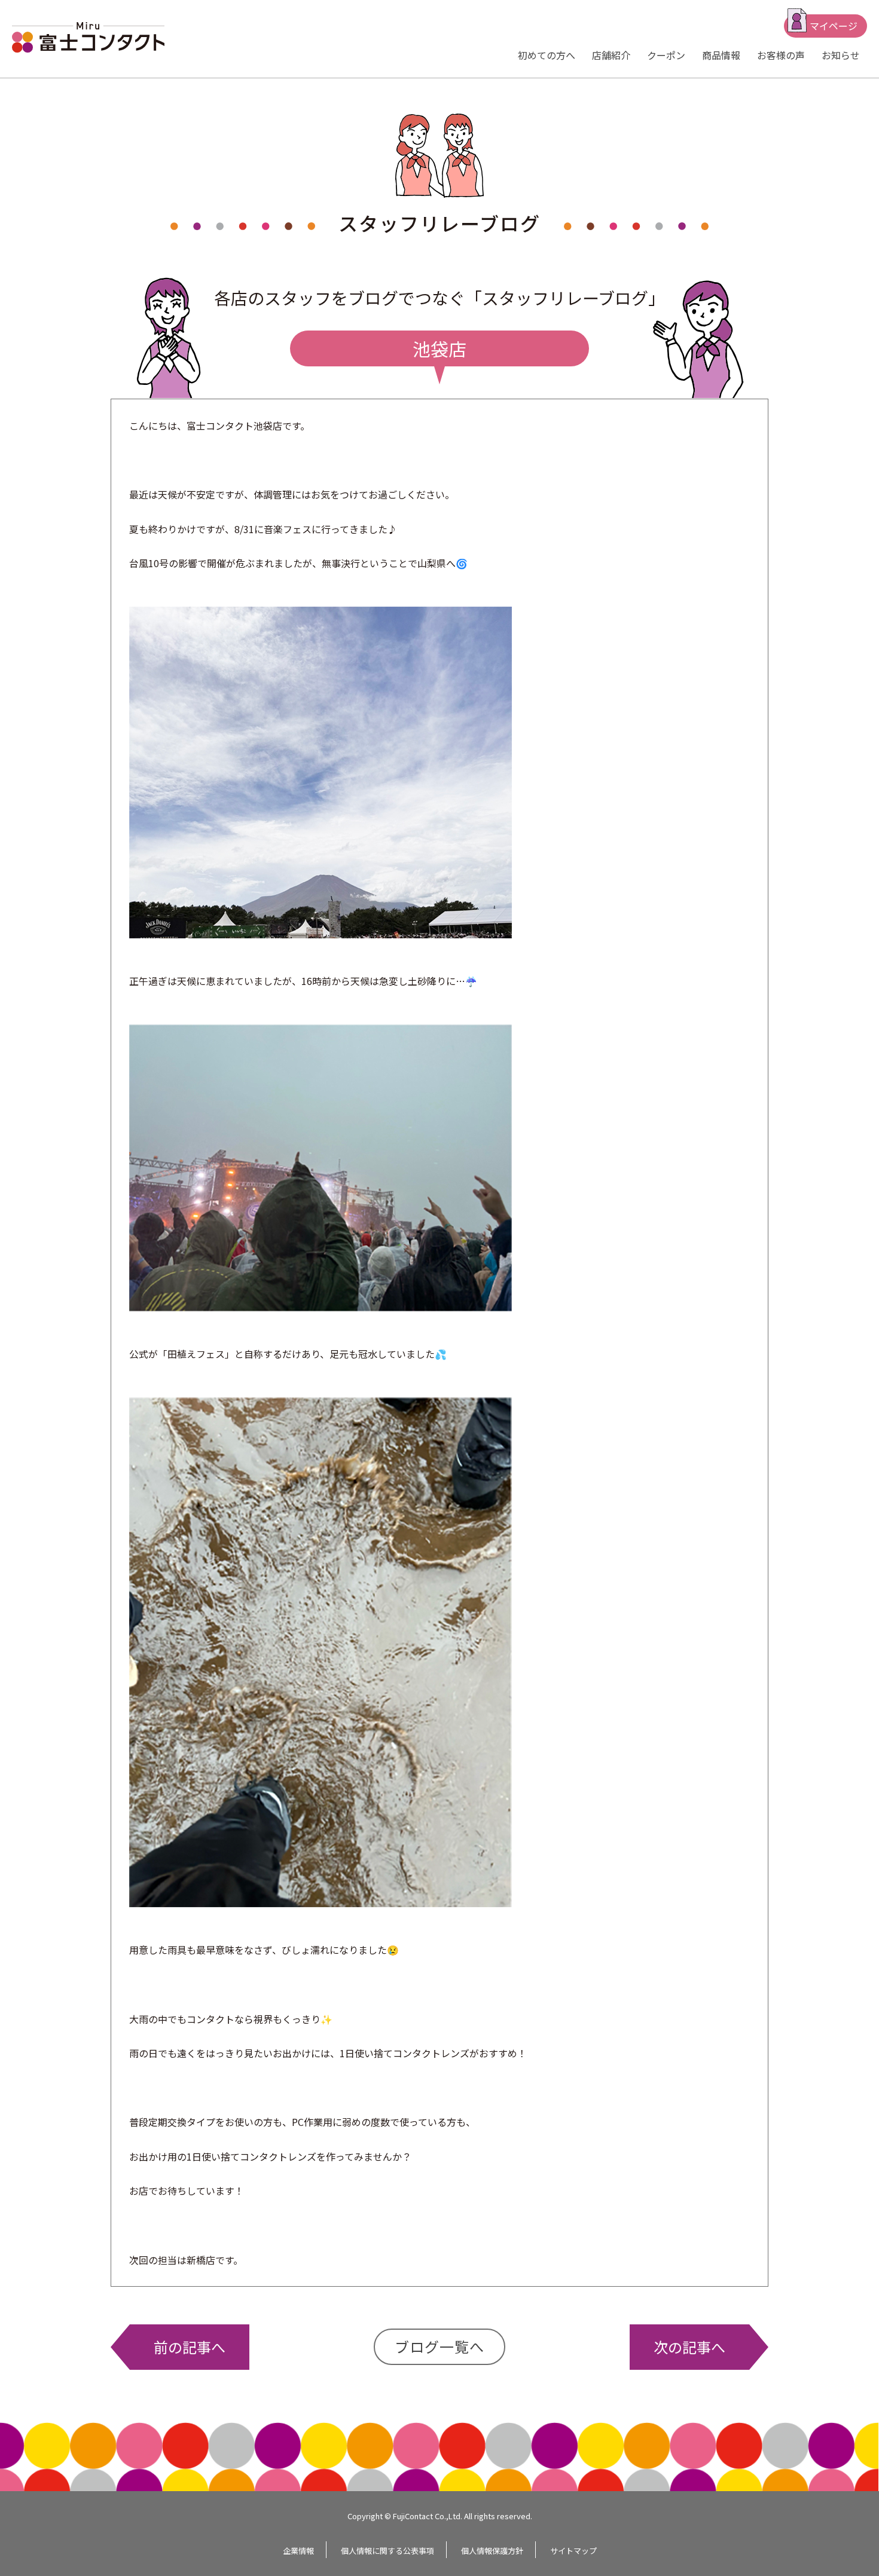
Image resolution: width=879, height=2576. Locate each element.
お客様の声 (781, 55)
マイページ (834, 26)
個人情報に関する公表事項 (387, 2551)
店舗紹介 (611, 55)
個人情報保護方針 (492, 2551)
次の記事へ (689, 2347)
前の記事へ (190, 2347)
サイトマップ (573, 2551)
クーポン (666, 55)
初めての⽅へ (547, 55)
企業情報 (298, 2551)
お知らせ (841, 55)
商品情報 (721, 55)
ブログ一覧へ (439, 2346)
